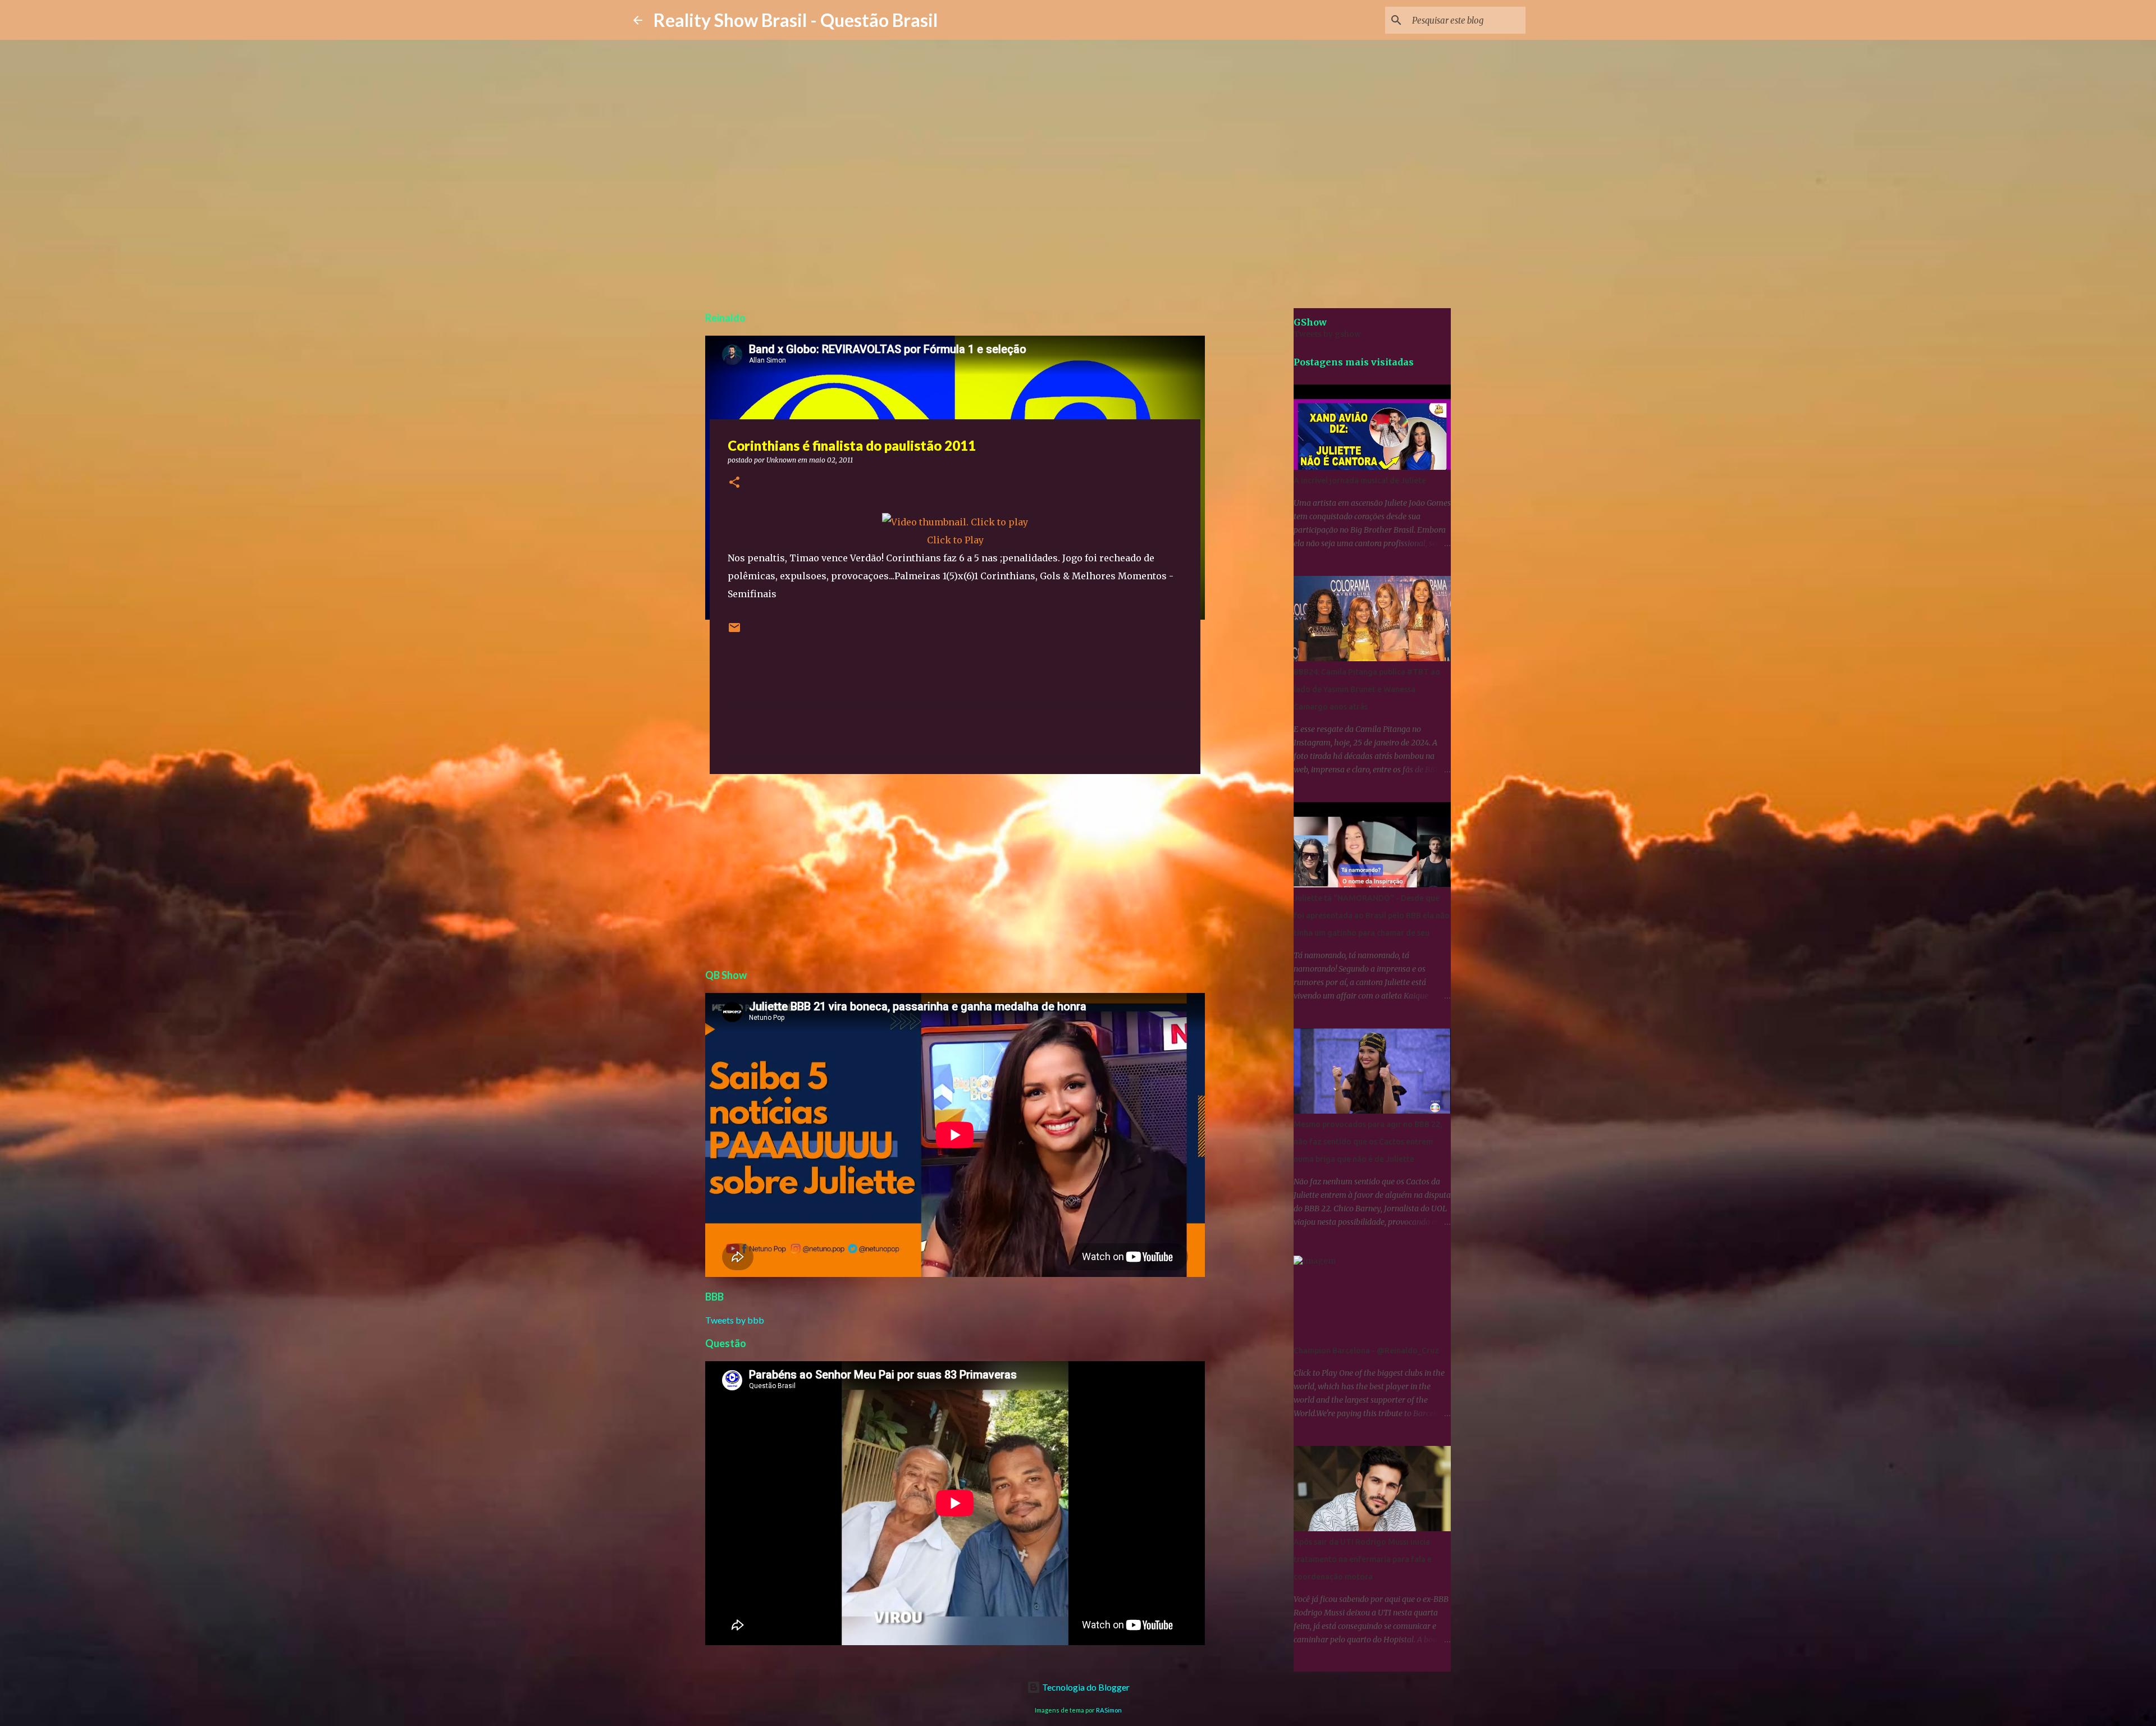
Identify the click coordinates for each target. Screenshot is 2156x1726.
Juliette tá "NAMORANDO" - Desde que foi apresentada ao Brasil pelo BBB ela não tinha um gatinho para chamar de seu (1372, 915)
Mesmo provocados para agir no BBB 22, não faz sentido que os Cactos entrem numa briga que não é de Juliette (1368, 1142)
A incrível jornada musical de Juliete (1360, 480)
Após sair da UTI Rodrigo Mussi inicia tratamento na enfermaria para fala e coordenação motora (1363, 1559)
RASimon (1109, 1710)
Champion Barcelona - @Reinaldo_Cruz (1366, 1350)
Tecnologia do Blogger (1085, 1687)
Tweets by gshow (1327, 334)
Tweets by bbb (735, 1320)
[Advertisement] (955, 869)
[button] (734, 483)
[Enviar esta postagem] (734, 632)
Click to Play (955, 540)
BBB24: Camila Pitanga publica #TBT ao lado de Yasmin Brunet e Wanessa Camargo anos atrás (1367, 689)
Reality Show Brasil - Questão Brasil (796, 20)
